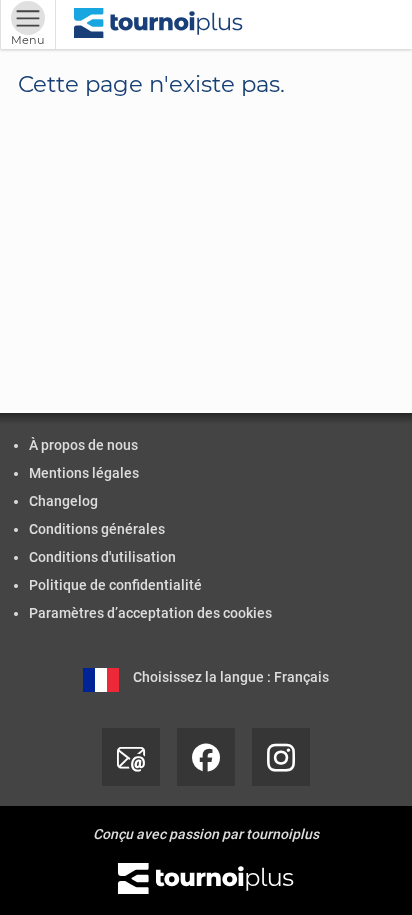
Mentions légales (84, 473)
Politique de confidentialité (115, 585)
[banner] (158, 24)
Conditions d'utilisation (102, 557)
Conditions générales (97, 529)
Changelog (63, 501)
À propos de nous (83, 445)
